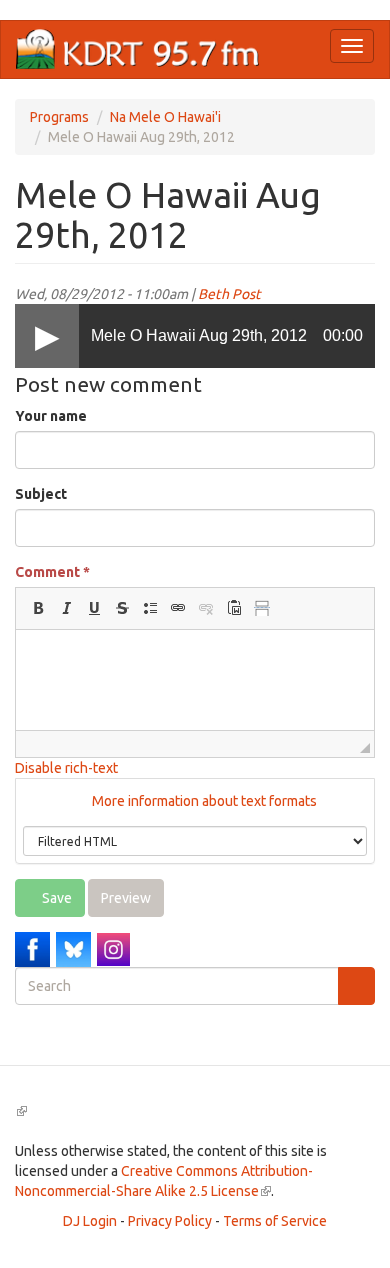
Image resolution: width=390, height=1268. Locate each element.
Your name (51, 416)
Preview (126, 898)
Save (55, 898)
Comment (52, 572)
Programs (59, 117)
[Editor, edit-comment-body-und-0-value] (195, 680)
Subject (41, 494)
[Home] (138, 49)
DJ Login (90, 1221)
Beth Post (229, 294)
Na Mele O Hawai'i (165, 117)
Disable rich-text (66, 768)
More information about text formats (203, 801)
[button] (38, 608)
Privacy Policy (170, 1221)
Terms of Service (275, 1221)
